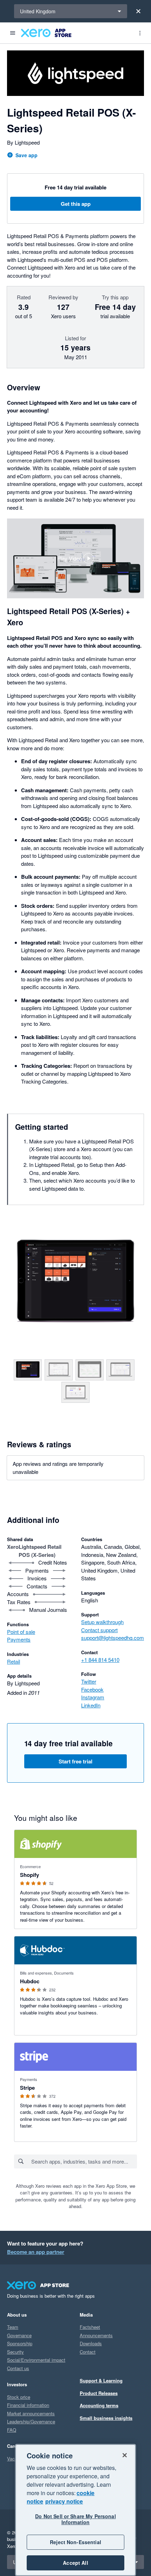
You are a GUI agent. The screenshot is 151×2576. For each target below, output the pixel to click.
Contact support (99, 1630)
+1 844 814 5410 (100, 1660)
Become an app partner (36, 2252)
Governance (19, 2335)
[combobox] (84, 2161)
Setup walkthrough (102, 1622)
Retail (14, 1661)
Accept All (75, 2563)
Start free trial (75, 1761)
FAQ (12, 2430)
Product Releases (99, 2393)
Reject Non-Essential (75, 2542)
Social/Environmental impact (36, 2360)
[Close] (138, 11)
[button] (75, 558)
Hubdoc (30, 1981)
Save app (27, 155)
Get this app (76, 204)
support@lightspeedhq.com (113, 1638)
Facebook (92, 1689)
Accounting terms (99, 2405)
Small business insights (106, 2418)
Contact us (18, 2368)
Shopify (29, 1875)
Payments (19, 1639)
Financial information (28, 2405)
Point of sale (21, 1632)
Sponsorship (20, 2343)
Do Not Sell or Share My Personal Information (75, 2519)
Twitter (89, 1681)
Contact (88, 2352)
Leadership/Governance (31, 2421)
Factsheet (90, 2327)
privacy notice (64, 2501)
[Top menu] (140, 33)
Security (15, 2352)
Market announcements (31, 2413)
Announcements (96, 2335)
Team (13, 2327)
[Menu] (13, 33)
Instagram (93, 1697)
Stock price (19, 2397)
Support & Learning (101, 2380)
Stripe (27, 2088)
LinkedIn (91, 1705)
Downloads (91, 2343)
